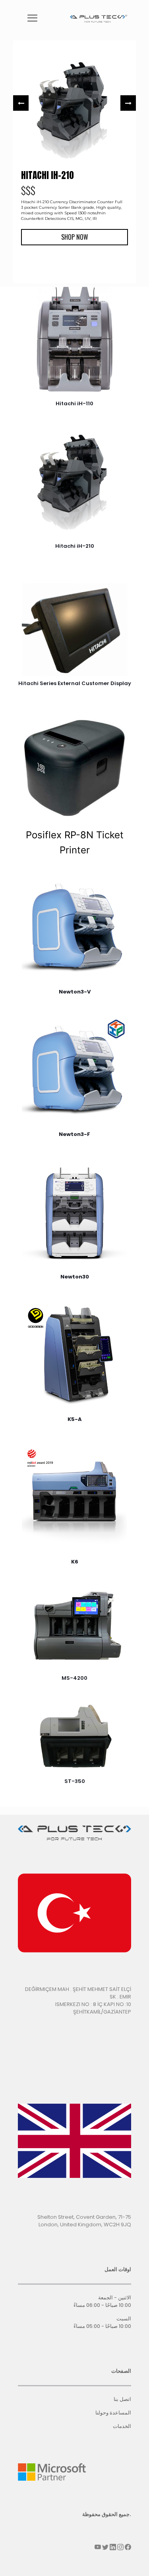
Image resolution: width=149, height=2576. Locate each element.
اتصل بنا (122, 2399)
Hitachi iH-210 (75, 546)
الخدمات (122, 2426)
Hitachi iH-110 (74, 403)
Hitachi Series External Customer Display (75, 683)
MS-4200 (74, 1678)
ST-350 (75, 1781)
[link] (74, 339)
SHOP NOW (75, 237)
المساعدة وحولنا (113, 2413)
